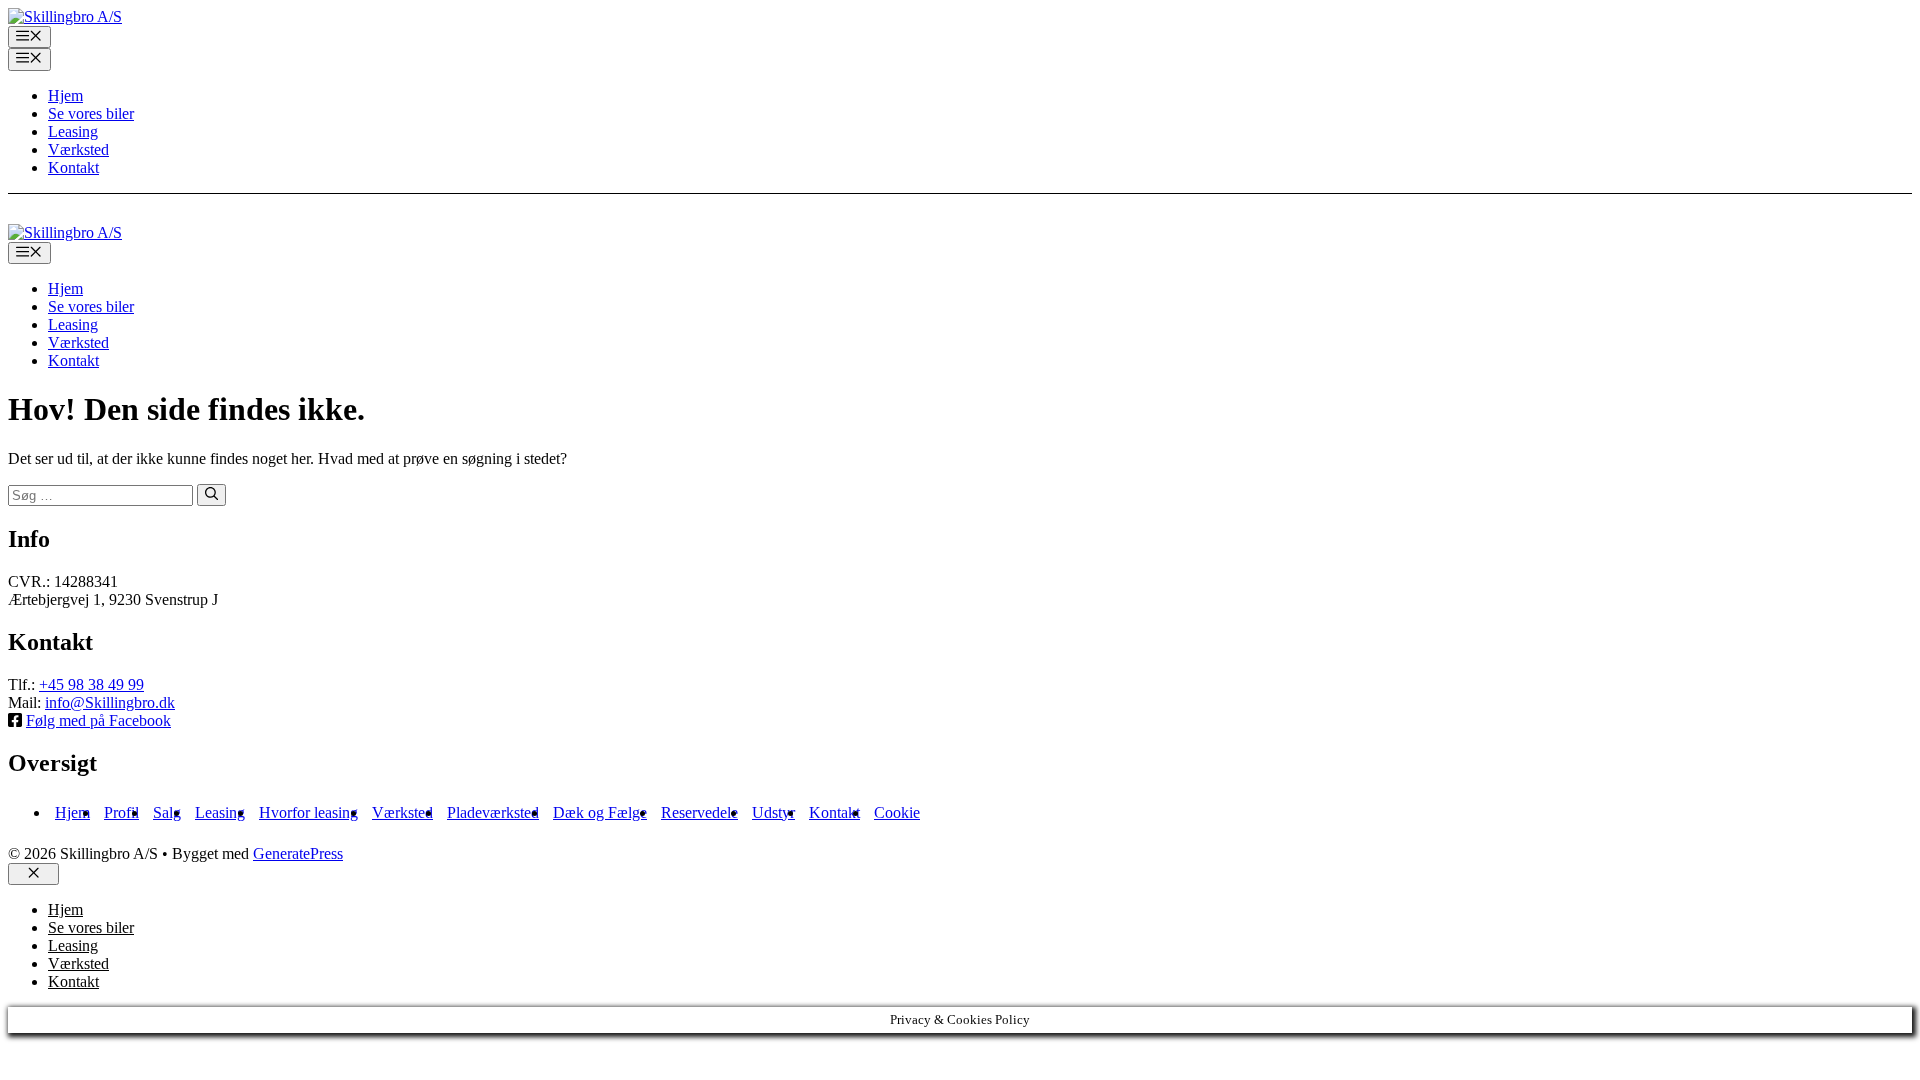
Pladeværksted (493, 812)
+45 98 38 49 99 (91, 684)
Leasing (73, 131)
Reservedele (699, 812)
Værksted (78, 149)
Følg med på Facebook (98, 720)
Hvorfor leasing (308, 812)
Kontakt (73, 167)
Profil (121, 812)
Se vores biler (91, 113)
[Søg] (211, 495)
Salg (167, 812)
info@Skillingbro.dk (110, 702)
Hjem (65, 95)
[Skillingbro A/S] (65, 232)
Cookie (897, 812)
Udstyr (773, 812)
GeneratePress (298, 853)
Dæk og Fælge (600, 812)
